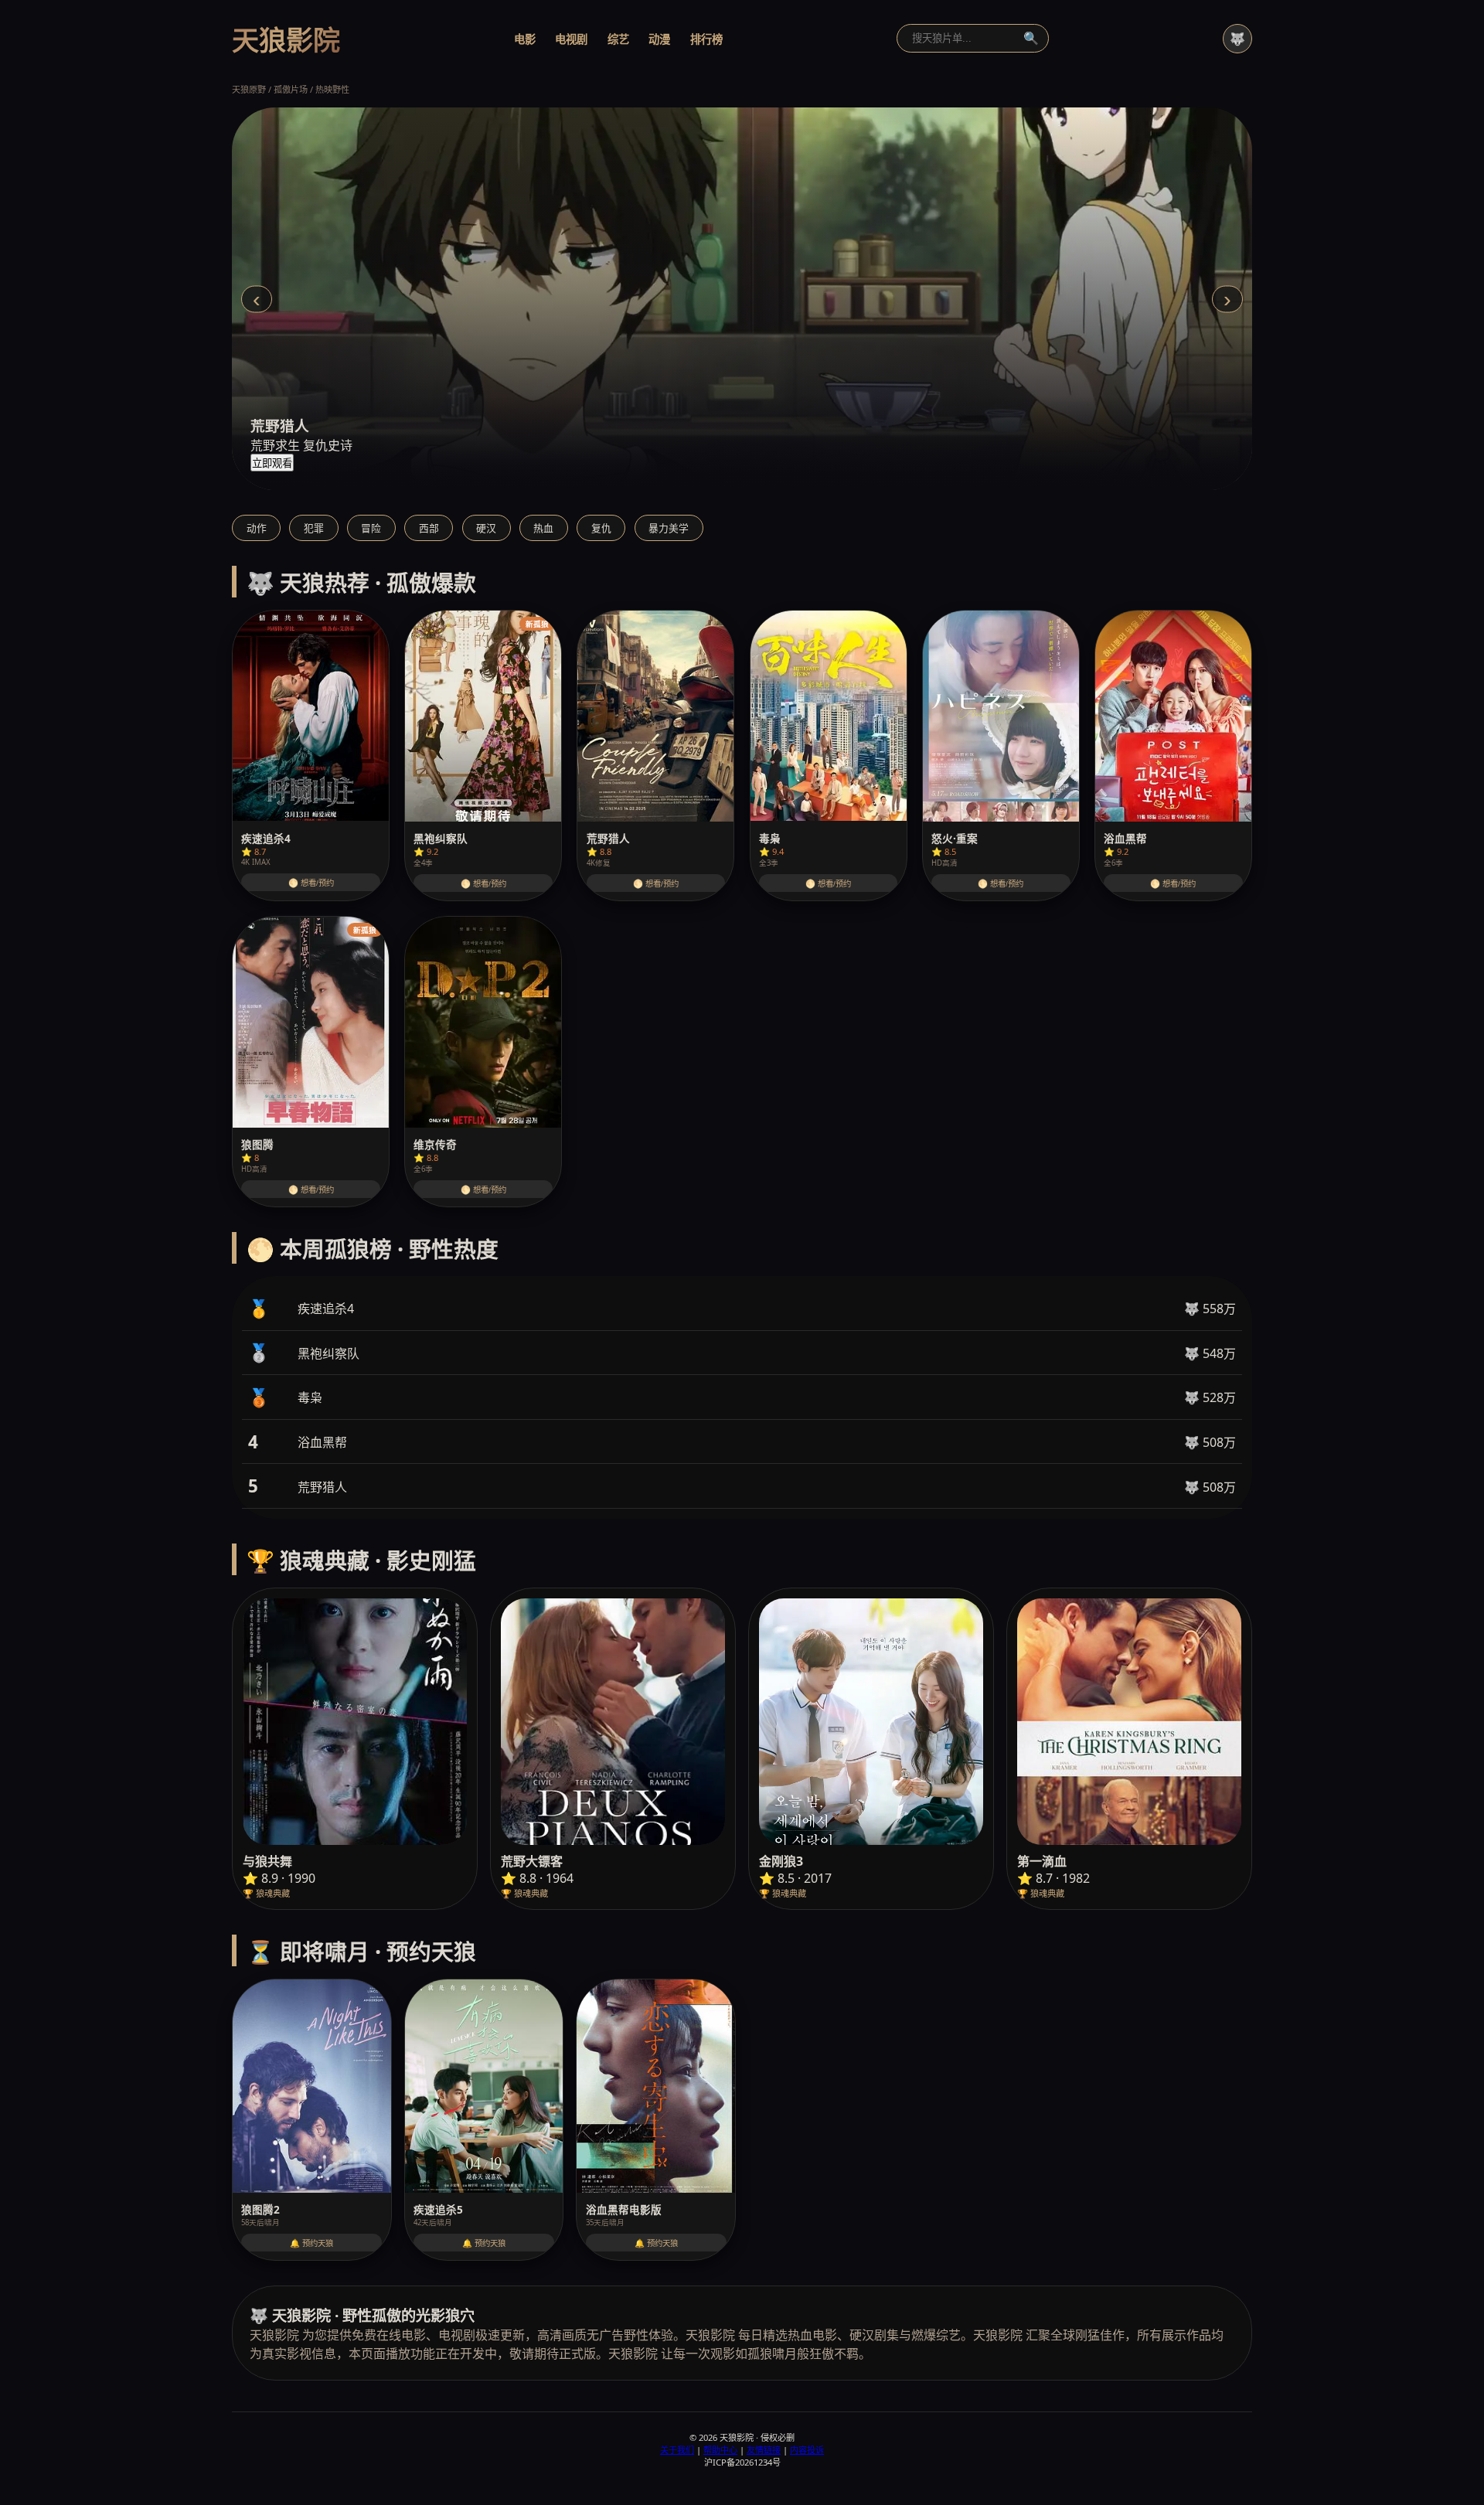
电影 (525, 39)
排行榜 (706, 39)
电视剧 (571, 39)
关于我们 (677, 2450)
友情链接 (764, 2450)
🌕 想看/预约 (311, 883)
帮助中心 (720, 2450)
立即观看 (272, 463)
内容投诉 (807, 2450)
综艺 (618, 39)
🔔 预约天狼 (311, 2243)
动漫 (659, 39)
